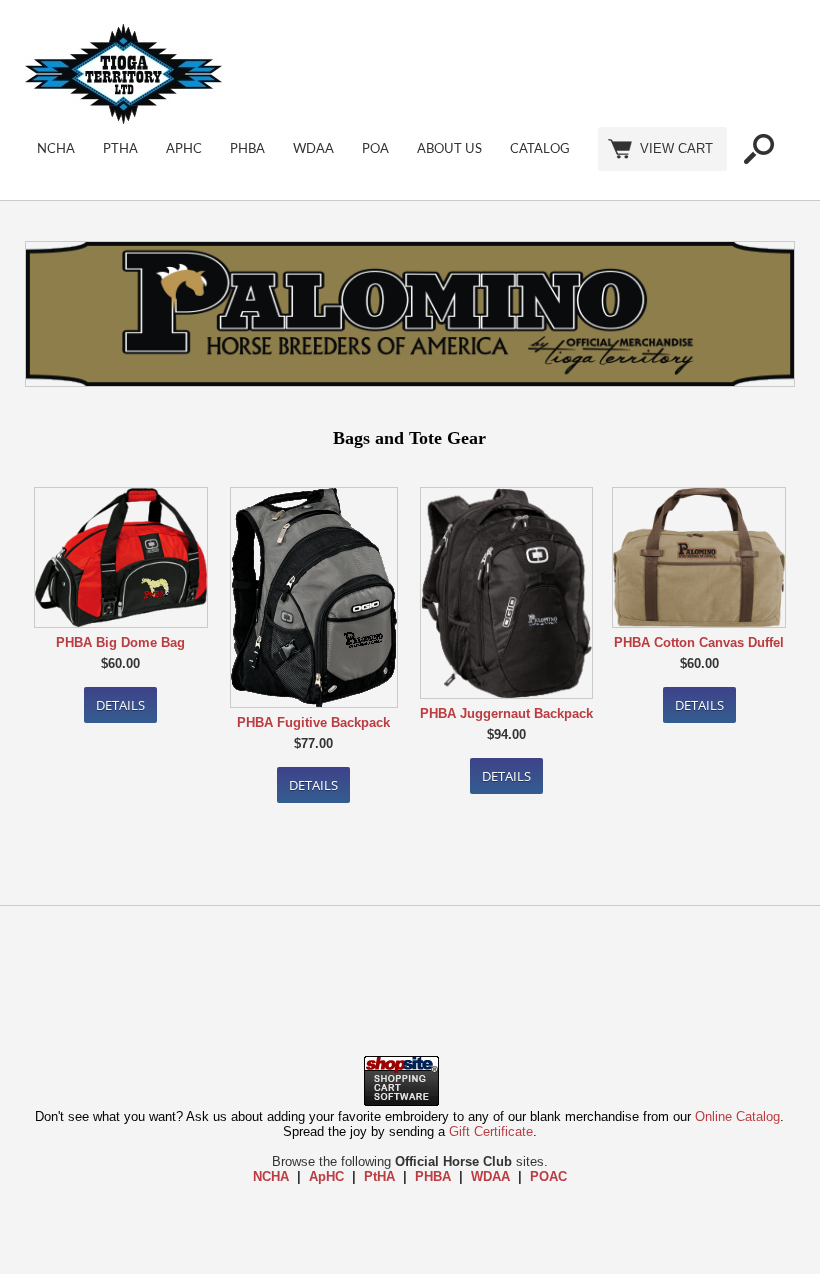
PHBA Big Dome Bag (120, 642)
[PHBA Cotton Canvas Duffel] (698, 559)
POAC (548, 1176)
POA (375, 149)
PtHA (120, 149)
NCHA (56, 149)
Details (120, 705)
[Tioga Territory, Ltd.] (123, 119)
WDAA (313, 149)
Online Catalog (737, 1116)
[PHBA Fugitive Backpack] (313, 599)
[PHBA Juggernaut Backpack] (506, 594)
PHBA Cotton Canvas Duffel (699, 642)
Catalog (540, 149)
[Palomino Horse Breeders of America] (410, 315)
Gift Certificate (491, 1131)
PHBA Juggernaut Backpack (506, 713)
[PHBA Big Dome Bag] (120, 559)
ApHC (184, 149)
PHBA (247, 149)
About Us (449, 149)
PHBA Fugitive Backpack (313, 722)
